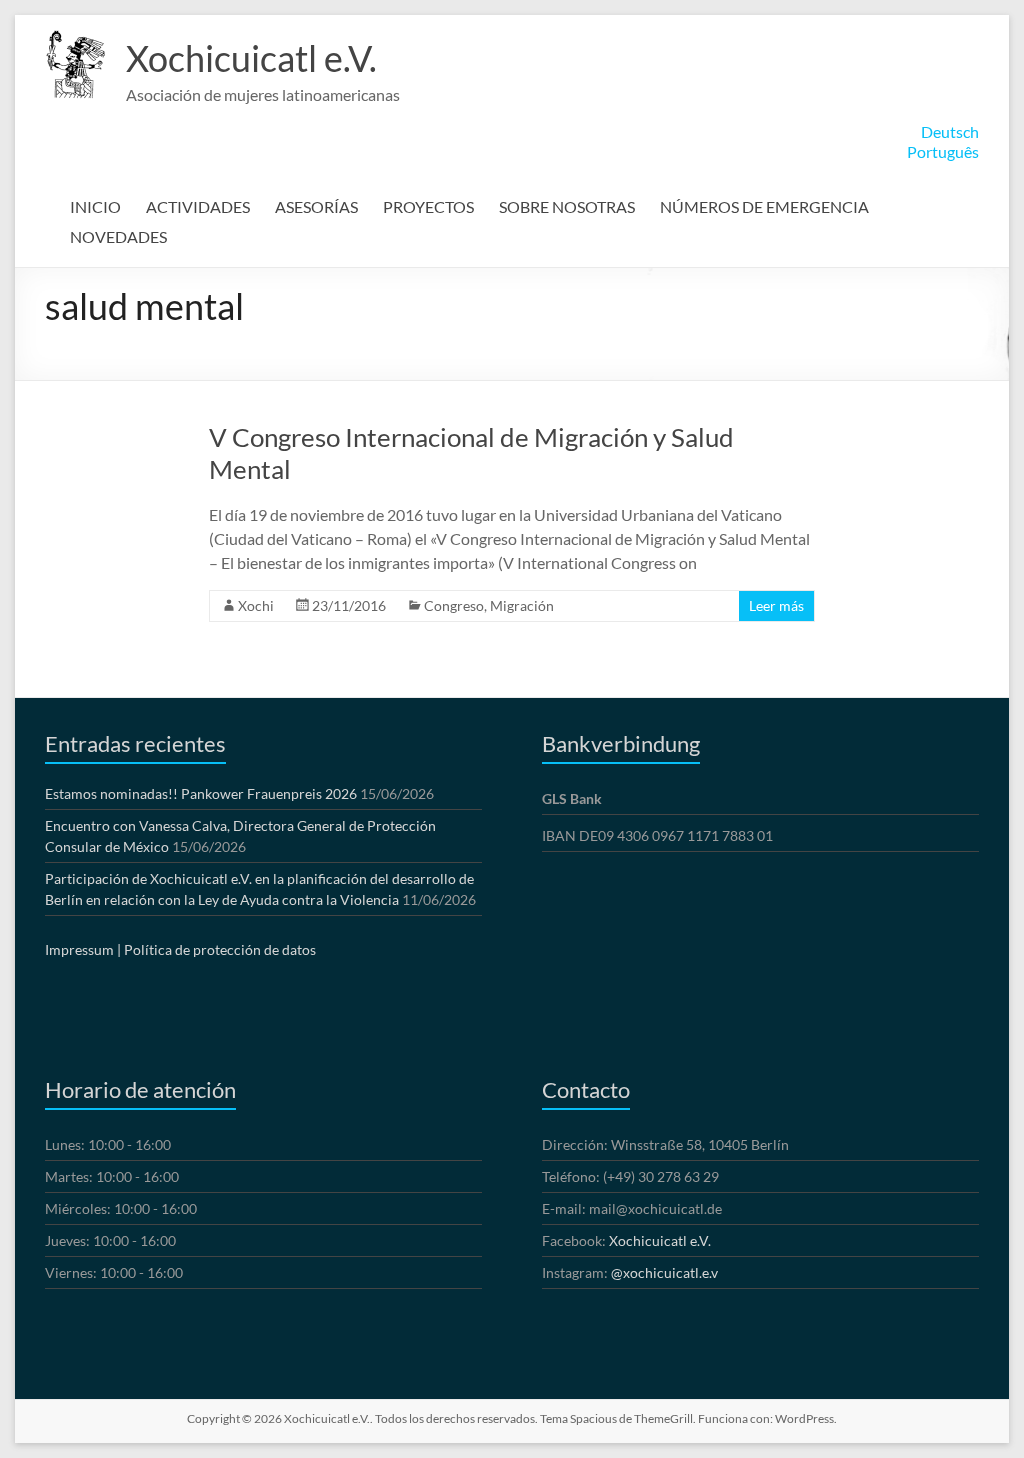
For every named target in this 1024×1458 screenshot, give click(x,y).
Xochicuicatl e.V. (251, 58)
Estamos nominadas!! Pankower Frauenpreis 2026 (201, 793)
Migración (522, 605)
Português (943, 151)
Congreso (454, 605)
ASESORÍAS (316, 206)
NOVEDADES (118, 236)
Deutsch (950, 131)
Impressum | (83, 949)
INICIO (95, 206)
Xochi (256, 605)
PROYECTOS (428, 206)
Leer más (776, 605)
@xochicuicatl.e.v (664, 1272)
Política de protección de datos (220, 949)
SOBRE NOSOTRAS (567, 206)
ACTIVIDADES (198, 206)
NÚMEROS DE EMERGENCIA (764, 206)
